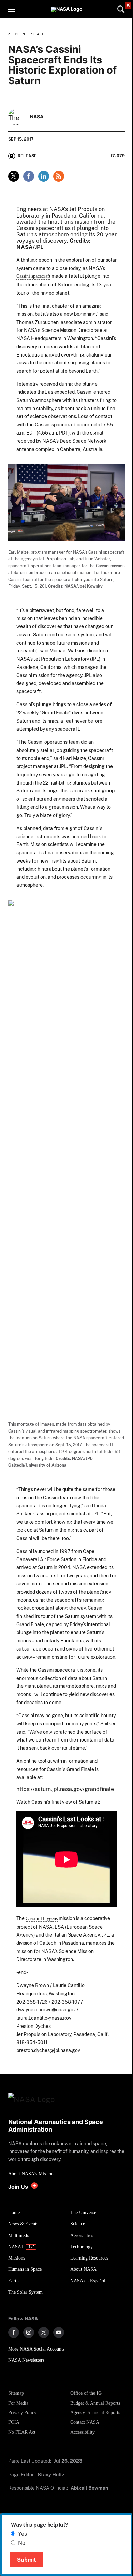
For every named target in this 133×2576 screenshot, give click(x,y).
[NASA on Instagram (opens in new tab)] (29, 2332)
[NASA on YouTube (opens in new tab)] (59, 2332)
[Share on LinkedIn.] (44, 176)
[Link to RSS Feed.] (59, 176)
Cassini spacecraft (33, 276)
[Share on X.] (14, 176)
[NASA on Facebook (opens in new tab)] (14, 2332)
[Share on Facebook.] (29, 176)
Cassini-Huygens (42, 1918)
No (22, 2543)
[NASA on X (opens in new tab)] (44, 2332)
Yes (23, 2534)
